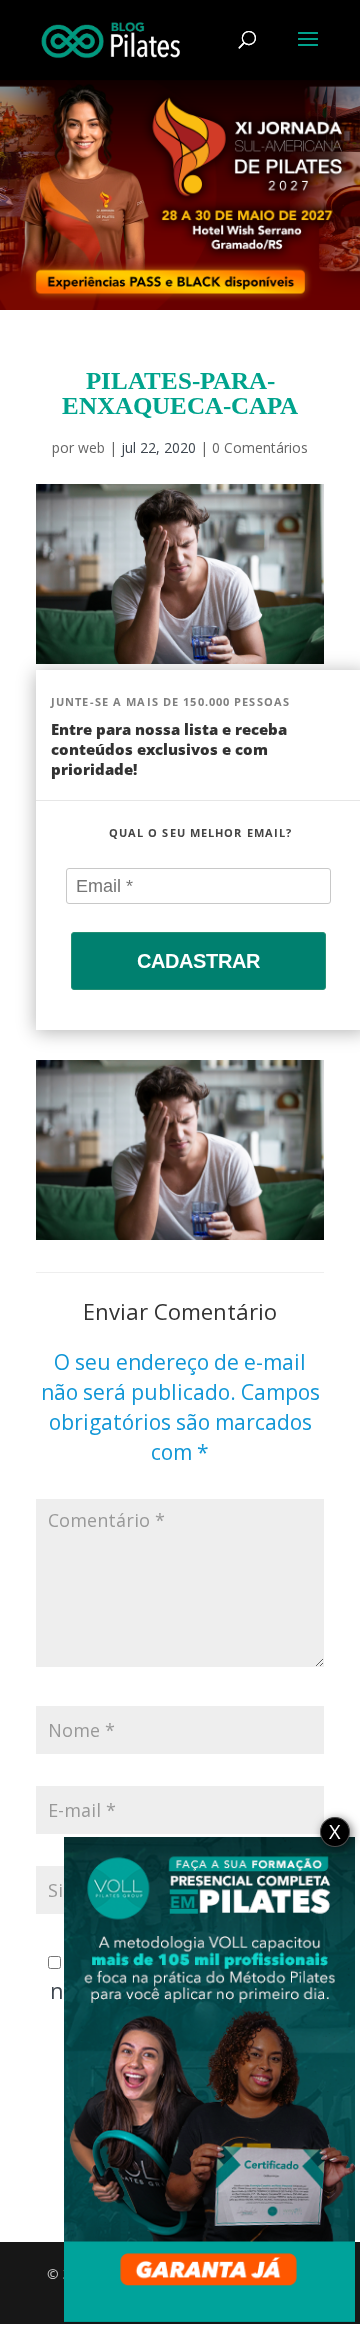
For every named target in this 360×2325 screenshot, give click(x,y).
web (91, 447)
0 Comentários (260, 447)
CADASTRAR (198, 961)
